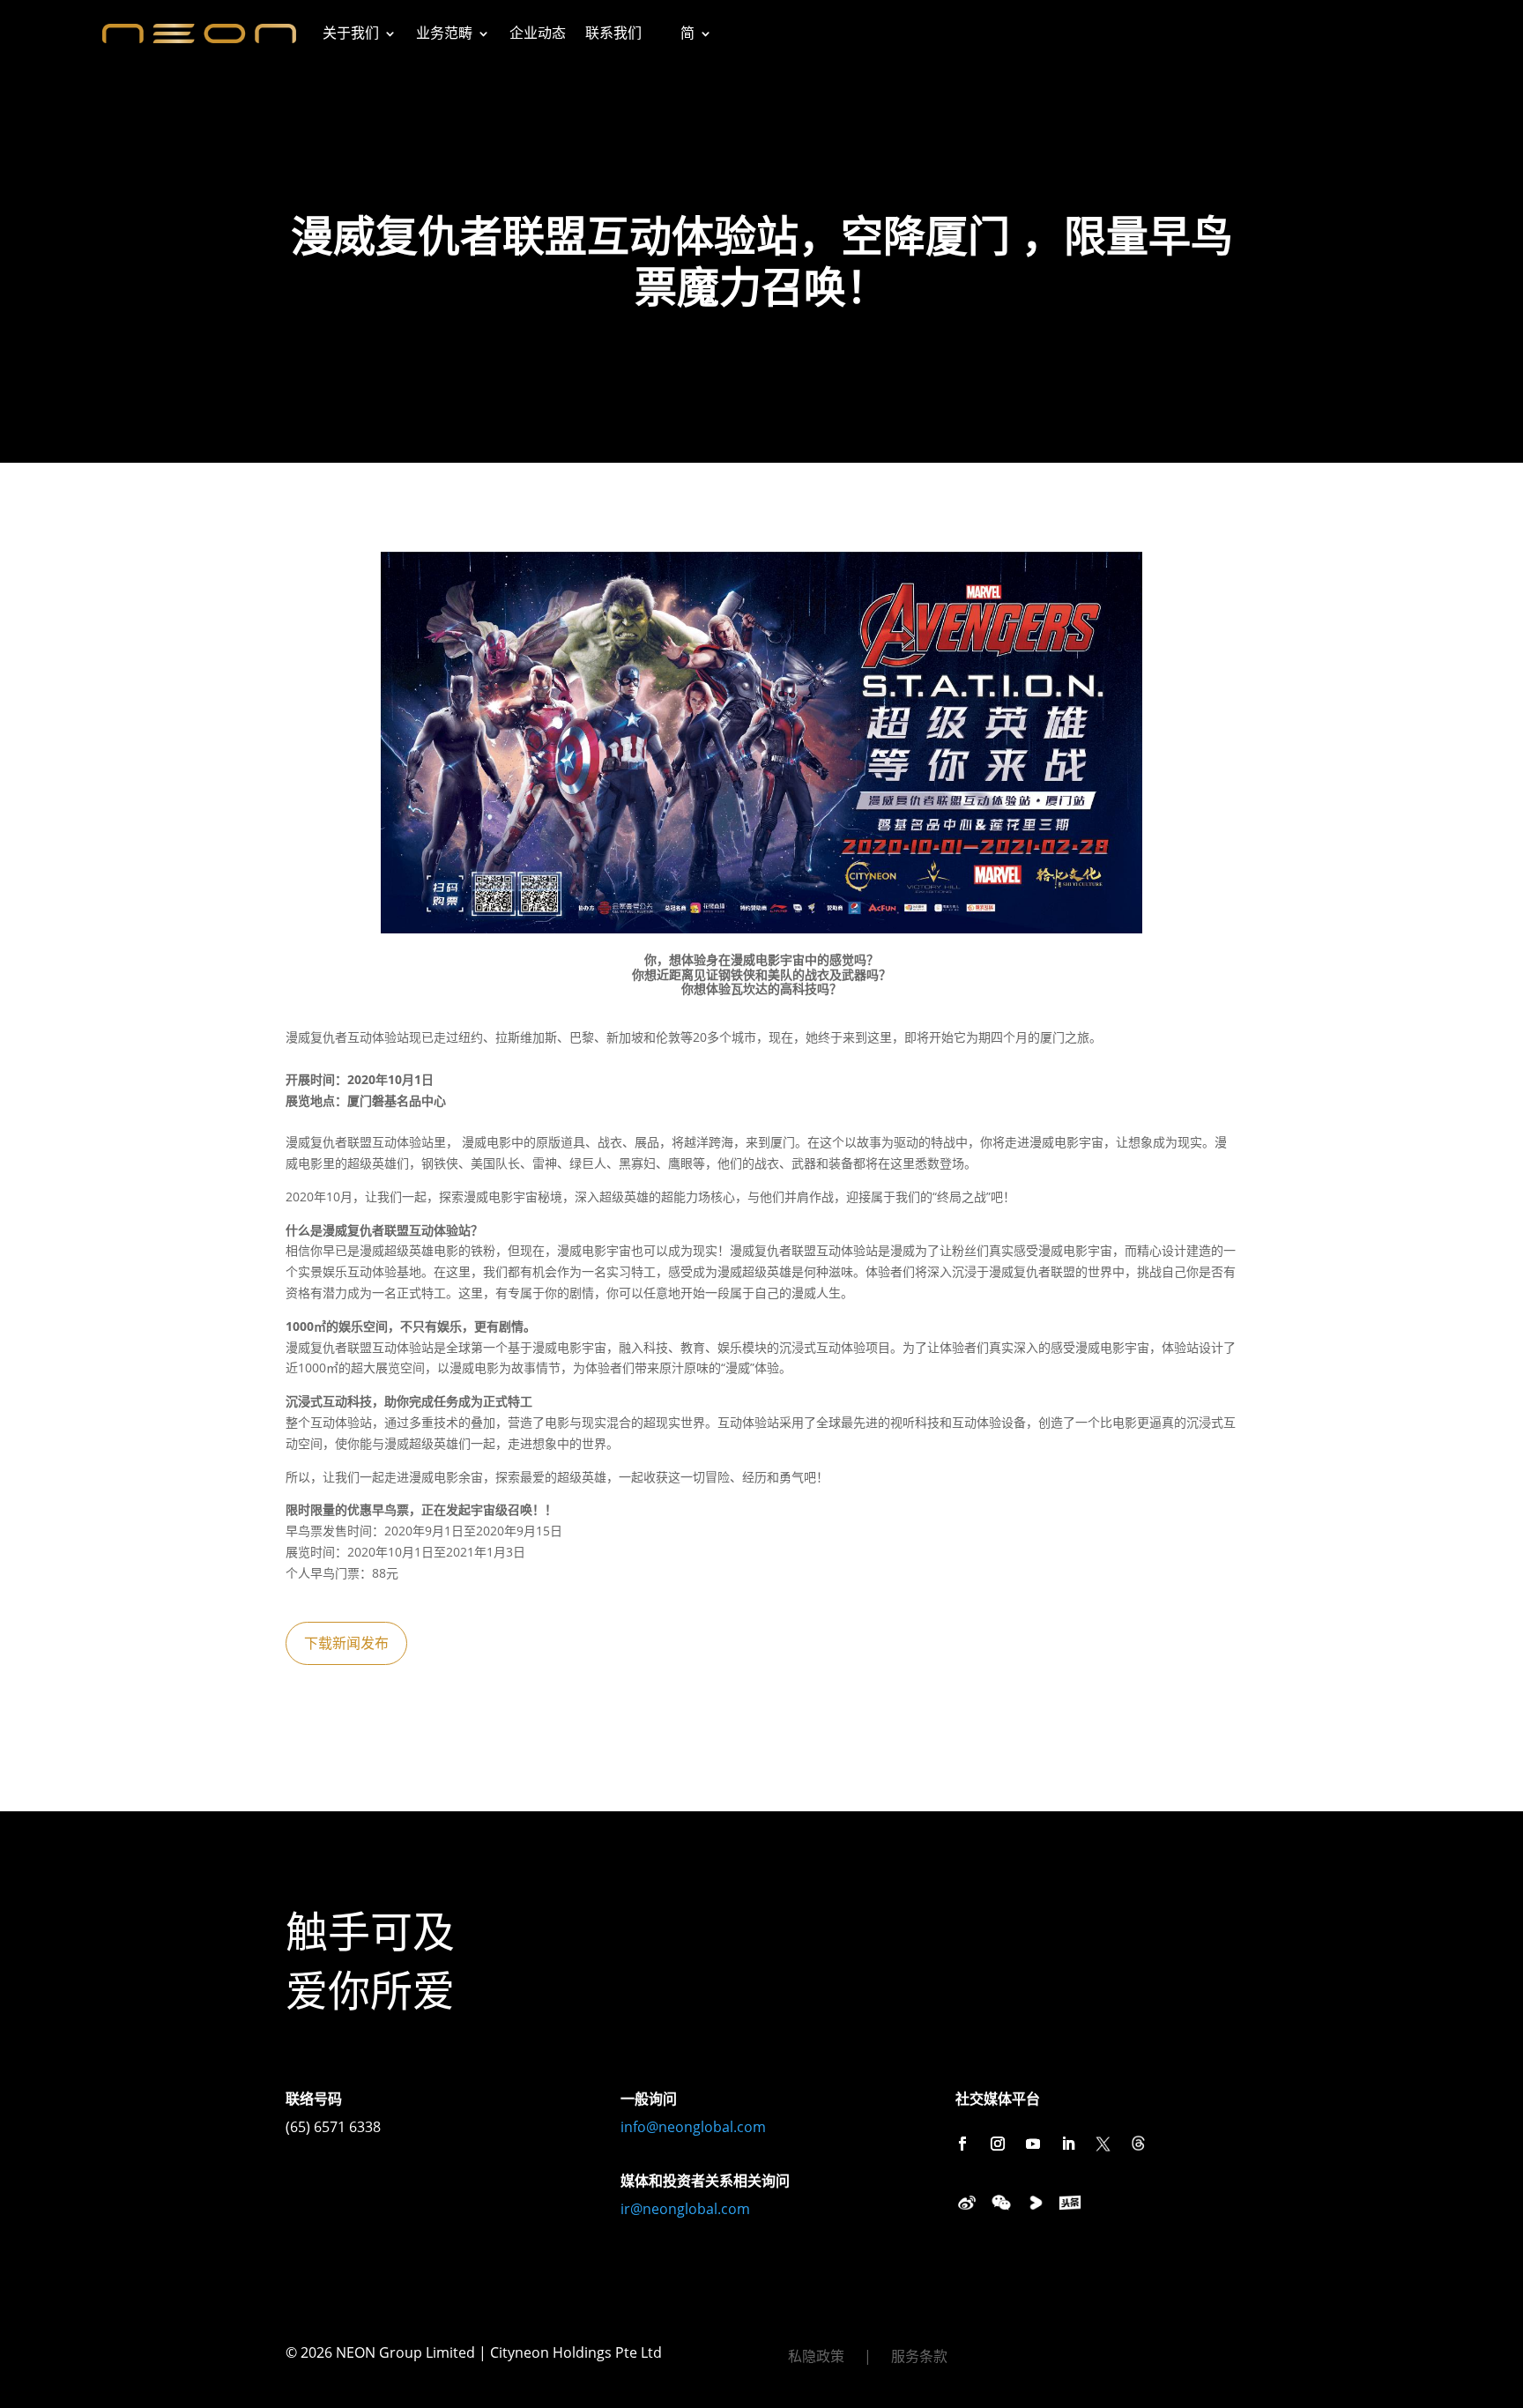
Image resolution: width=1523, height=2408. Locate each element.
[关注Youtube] (1033, 2144)
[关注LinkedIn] (1068, 2144)
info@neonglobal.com (693, 2127)
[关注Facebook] (962, 2144)
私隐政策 (816, 2358)
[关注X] (1103, 2144)
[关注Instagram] (998, 2144)
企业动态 (538, 33)
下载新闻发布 (346, 1643)
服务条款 (919, 2358)
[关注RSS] (1139, 2144)
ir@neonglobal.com (685, 2209)
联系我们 (613, 33)
